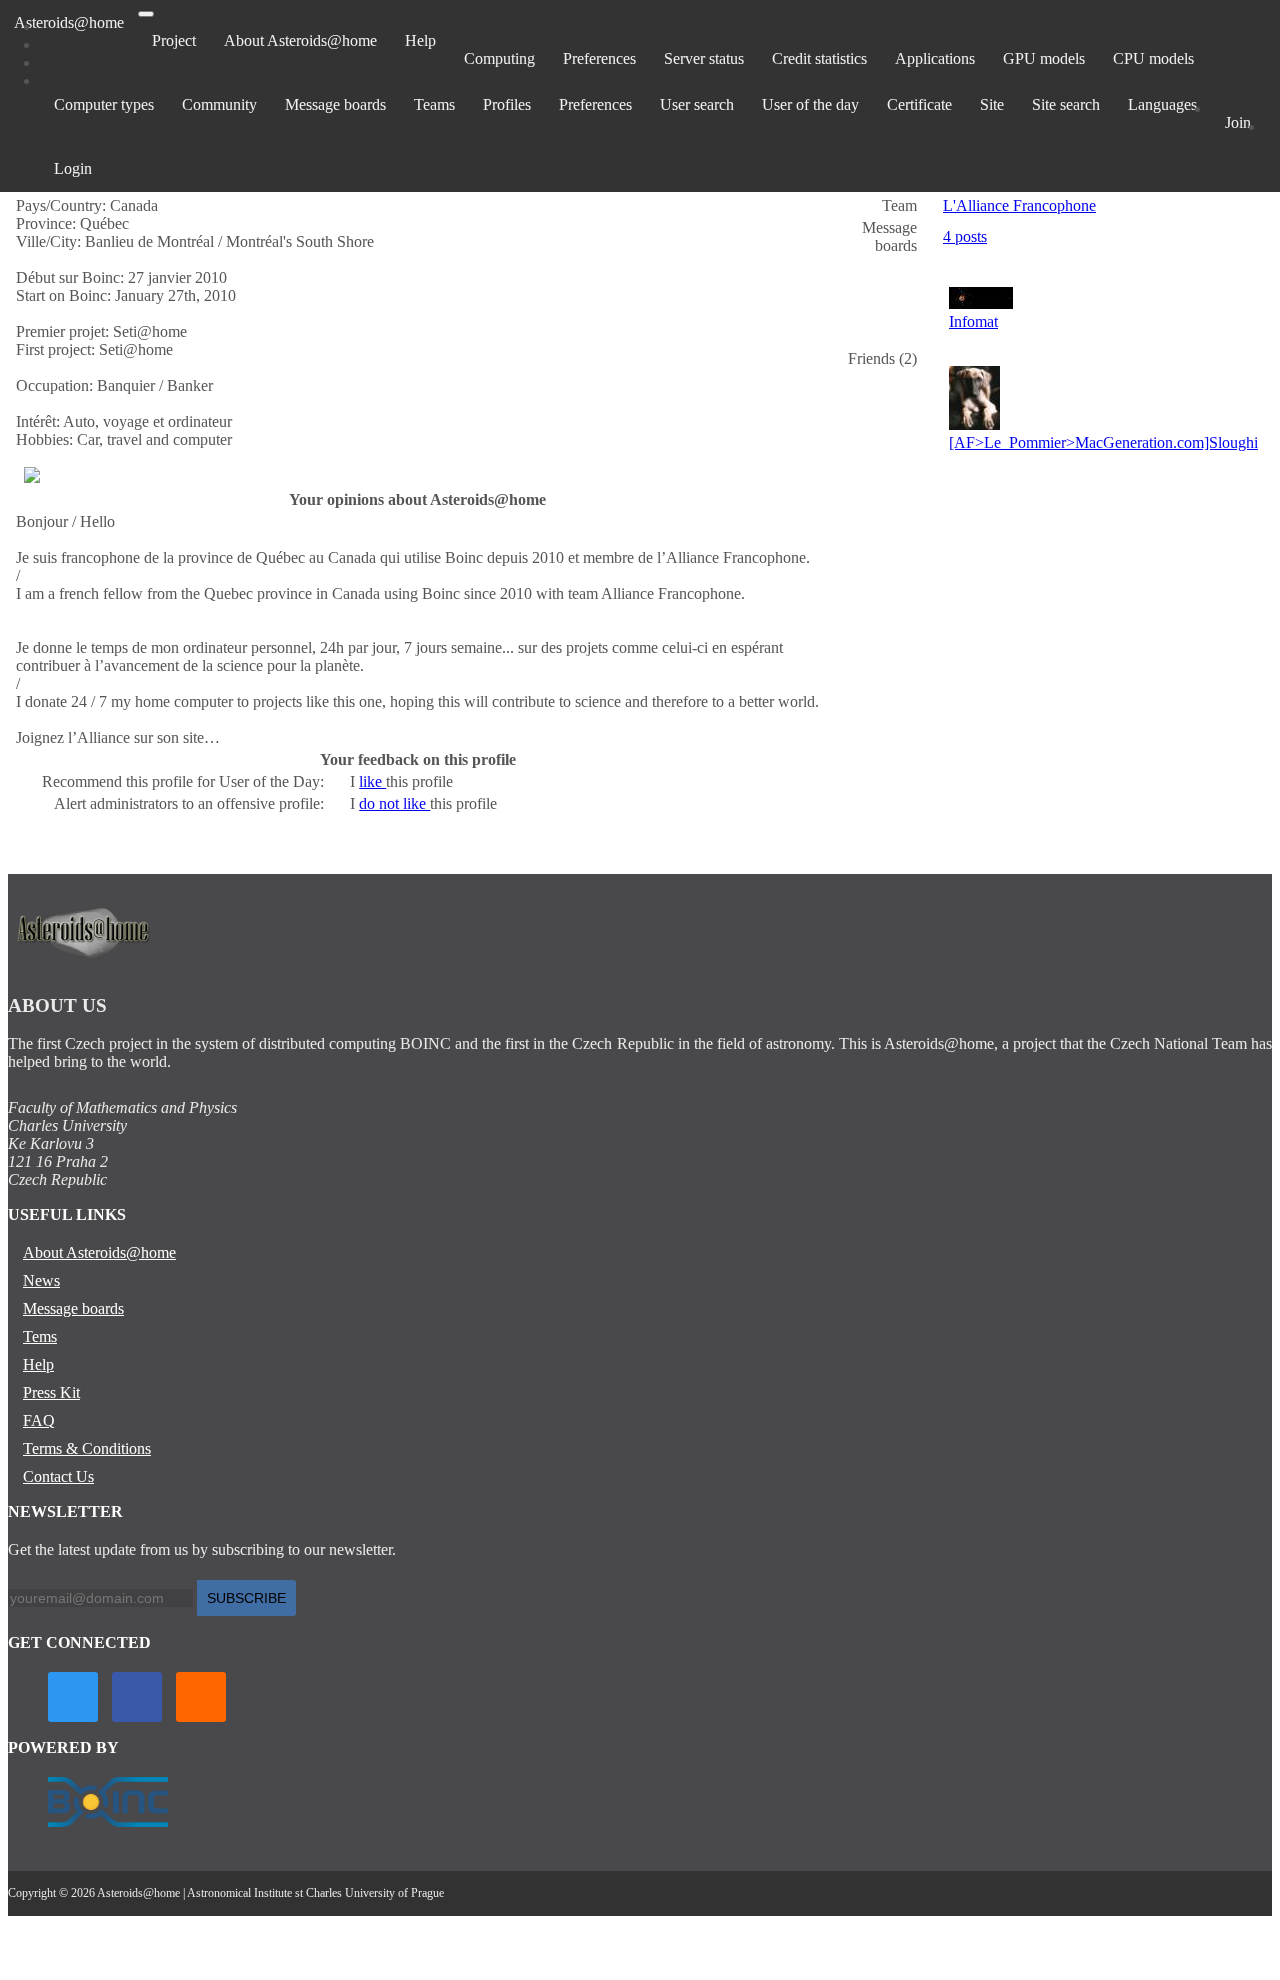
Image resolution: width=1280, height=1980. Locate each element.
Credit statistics (819, 58)
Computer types (104, 104)
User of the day (810, 104)
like (372, 781)
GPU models (1044, 58)
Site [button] (992, 104)
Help (420, 40)
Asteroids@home (69, 22)
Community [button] (219, 104)
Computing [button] (499, 58)
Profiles (507, 104)
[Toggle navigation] (146, 14)
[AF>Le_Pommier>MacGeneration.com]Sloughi (1103, 442)
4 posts (965, 236)
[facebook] (137, 1697)
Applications (935, 58)
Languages (1162, 104)
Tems (40, 1336)
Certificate (919, 104)
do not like (394, 803)
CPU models (1153, 58)
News (41, 1280)
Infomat (973, 321)
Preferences (599, 58)
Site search (1066, 104)
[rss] (201, 1697)
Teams (434, 104)
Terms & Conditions (87, 1448)
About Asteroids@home (300, 40)
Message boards (335, 104)
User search (697, 104)
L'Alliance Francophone (1019, 205)
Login (73, 168)
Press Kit (51, 1392)
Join (1238, 122)
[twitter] (73, 1697)
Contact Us (58, 1476)
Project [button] (174, 40)
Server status (704, 58)
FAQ (39, 1420)
